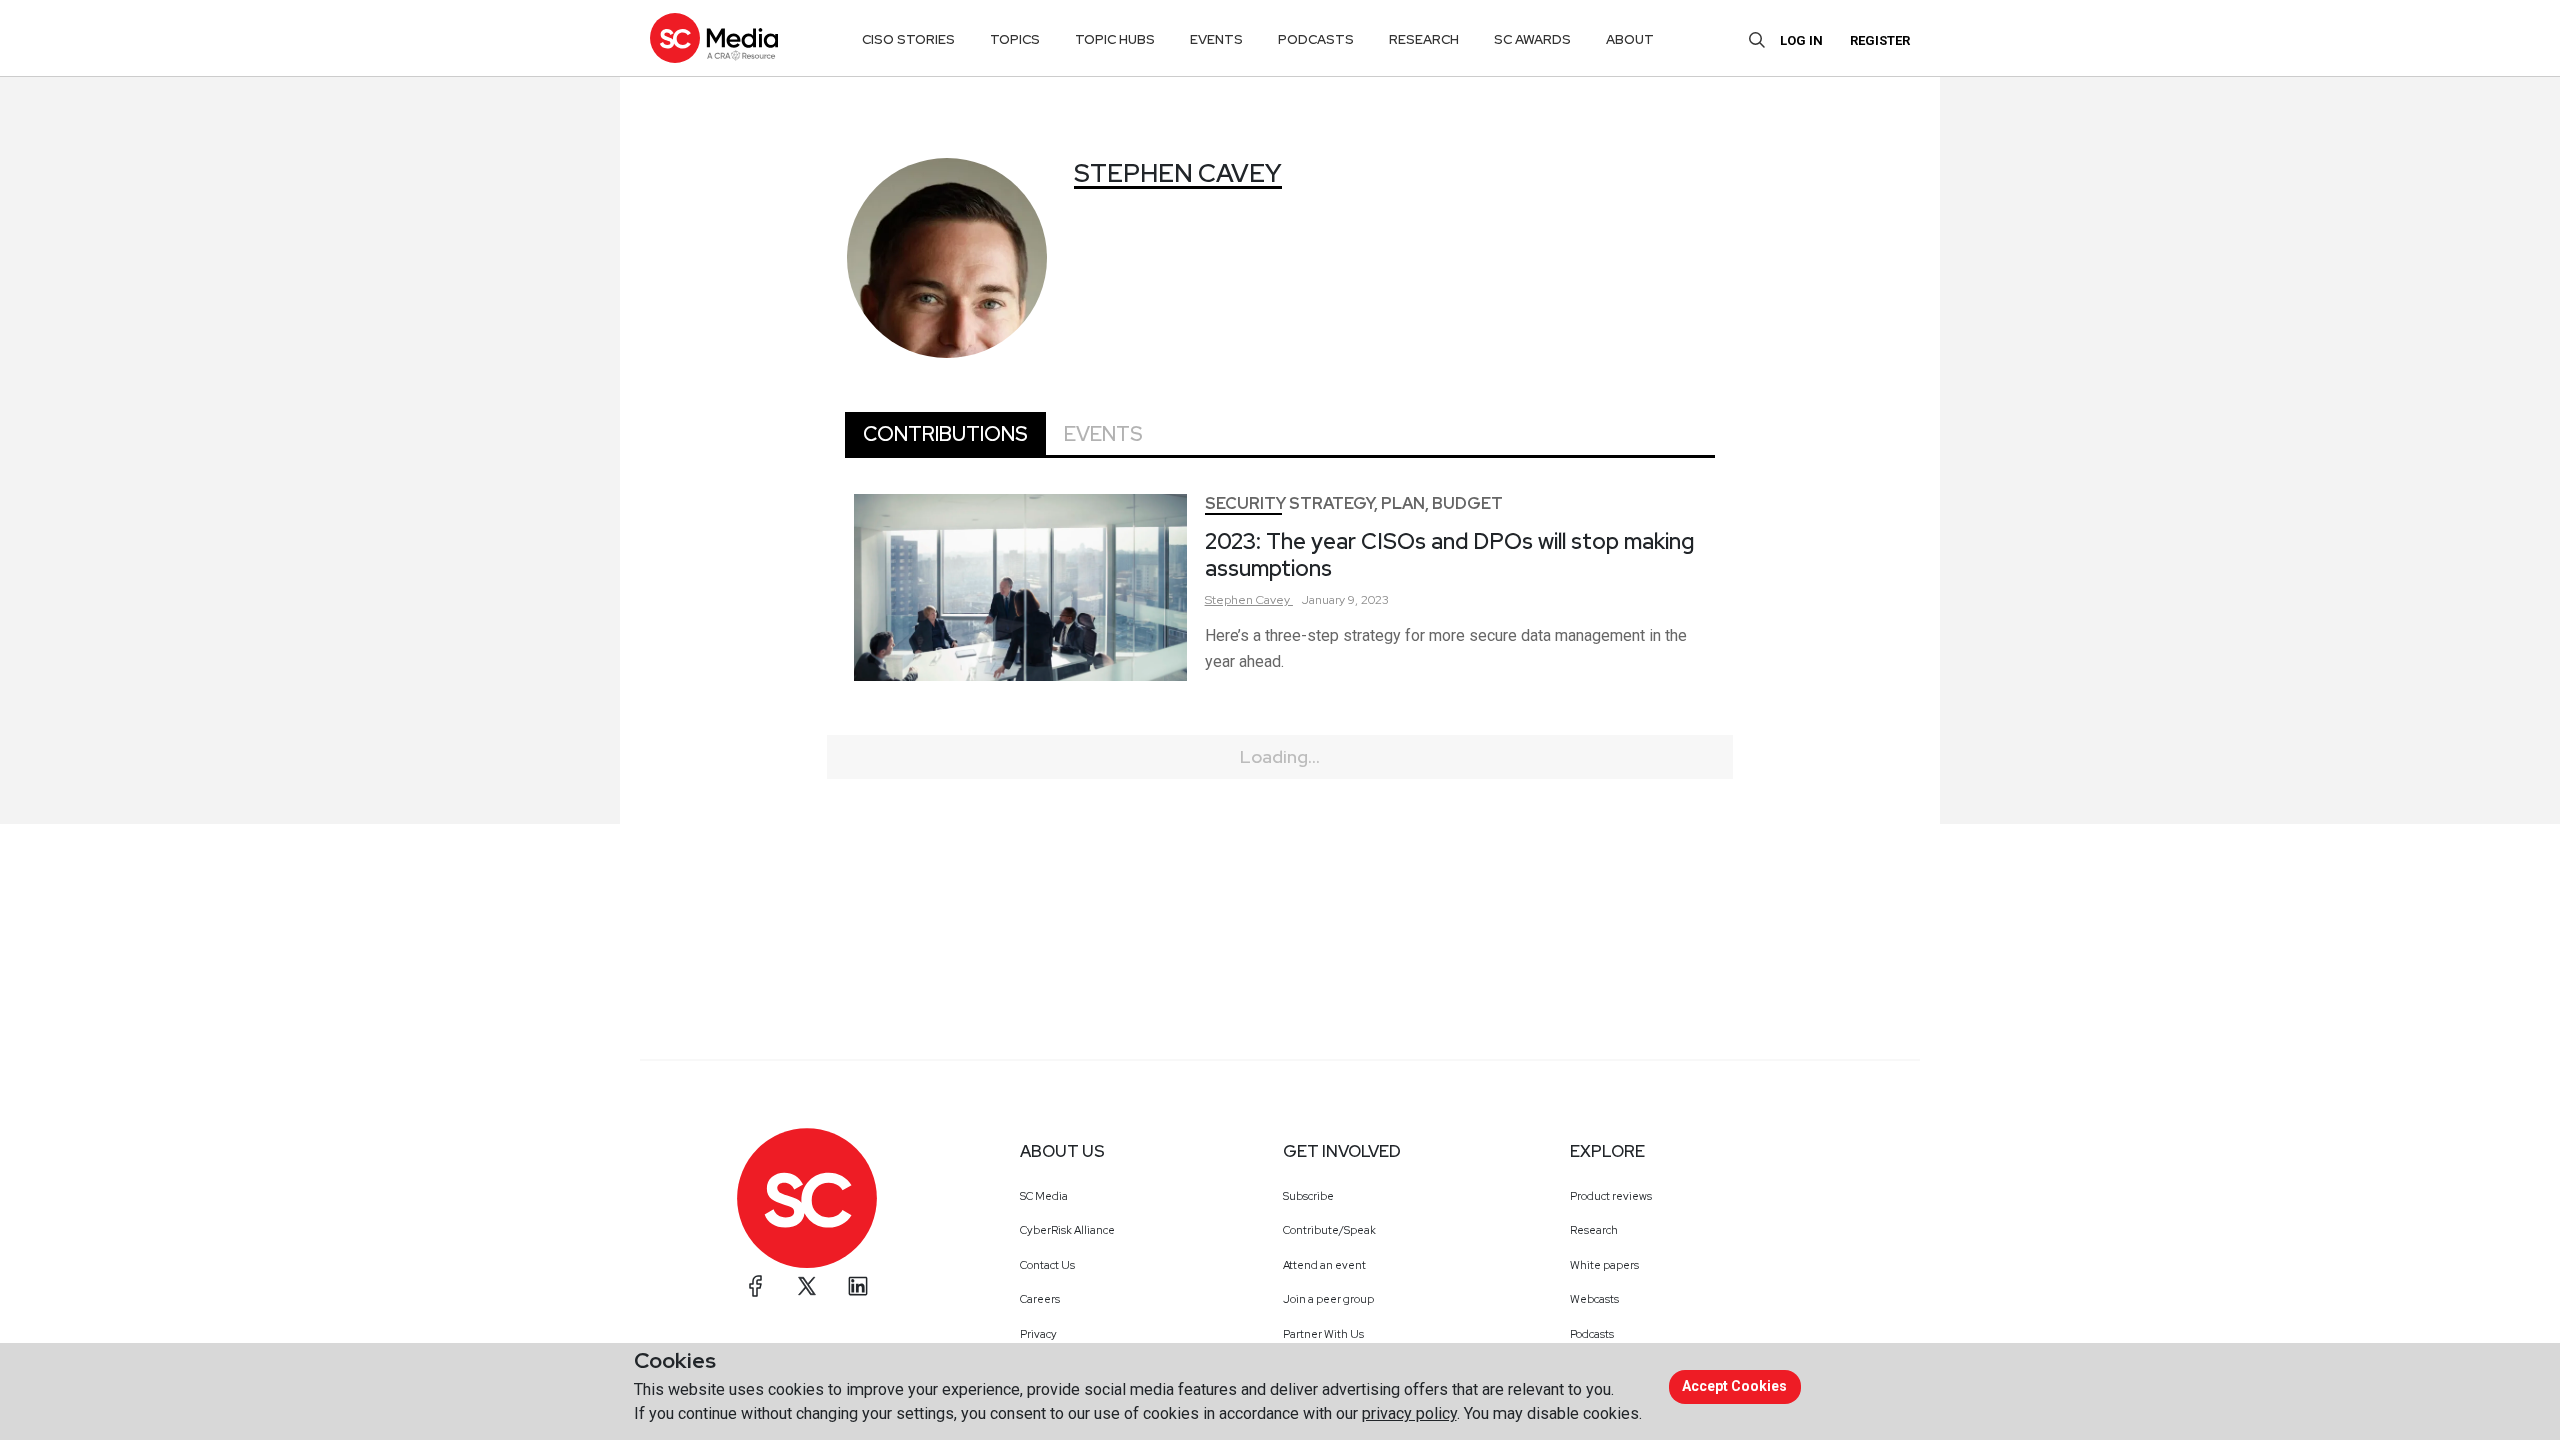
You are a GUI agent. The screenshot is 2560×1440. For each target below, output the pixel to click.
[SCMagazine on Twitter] (807, 1286)
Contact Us (1047, 1265)
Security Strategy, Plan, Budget (1354, 503)
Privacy (1038, 1334)
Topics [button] (1015, 39)
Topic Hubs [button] (1115, 39)
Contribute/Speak (1329, 1230)
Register (1880, 40)
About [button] (1630, 39)
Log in (1801, 40)
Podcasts (1592, 1334)
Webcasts (1594, 1299)
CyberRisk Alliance (1067, 1230)
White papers (1604, 1265)
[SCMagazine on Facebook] (756, 1286)
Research (1594, 1230)
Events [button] (1216, 39)
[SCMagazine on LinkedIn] (858, 1286)
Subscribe (1308, 1196)
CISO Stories (908, 39)
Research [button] (1424, 39)
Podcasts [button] (1316, 39)
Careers (1040, 1299)
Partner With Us (1323, 1334)
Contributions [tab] (945, 434)
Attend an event (1324, 1265)
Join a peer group (1328, 1299)
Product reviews (1611, 1196)
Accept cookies (1734, 1386)
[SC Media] (714, 37)
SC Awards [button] (1532, 39)
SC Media (1044, 1196)
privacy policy (1409, 1413)
